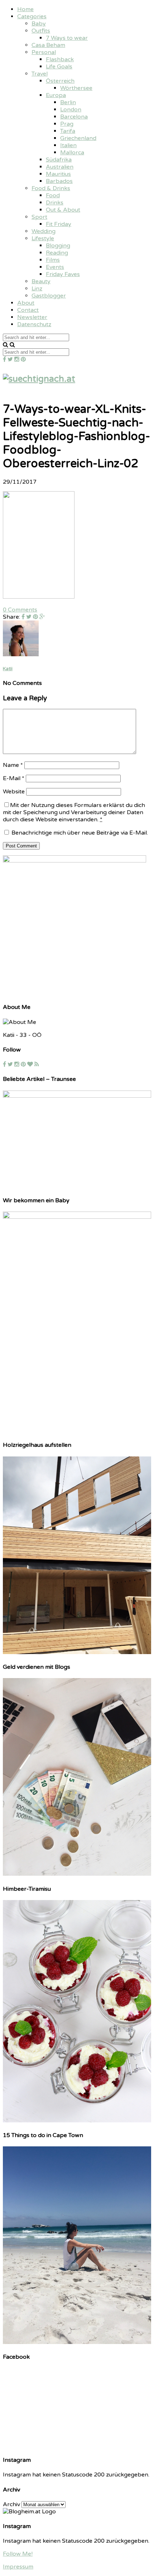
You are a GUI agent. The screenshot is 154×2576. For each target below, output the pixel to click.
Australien (60, 167)
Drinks (55, 203)
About (26, 303)
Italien (68, 145)
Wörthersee (76, 88)
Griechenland (78, 138)
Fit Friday (59, 224)
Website (14, 792)
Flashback (60, 59)
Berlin (68, 102)
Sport (39, 217)
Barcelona (74, 117)
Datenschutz (34, 324)
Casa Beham (48, 45)
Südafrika (59, 160)
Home (25, 9)
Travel (40, 74)
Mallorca (72, 153)
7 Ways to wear (67, 38)
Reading (57, 253)
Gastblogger (49, 296)
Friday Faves (63, 274)
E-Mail (14, 778)
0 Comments (20, 610)
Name (13, 765)
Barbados (59, 181)
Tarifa (68, 131)
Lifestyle (43, 238)
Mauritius (58, 174)
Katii (8, 669)
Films (53, 260)
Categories (32, 16)
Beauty (41, 281)
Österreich (60, 81)
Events (55, 267)
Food (53, 195)
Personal (44, 52)
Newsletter (32, 317)
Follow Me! (18, 2554)
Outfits (41, 31)
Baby (39, 24)
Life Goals (59, 67)
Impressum (18, 2567)
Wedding (44, 231)
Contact (28, 310)
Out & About (63, 210)
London (71, 110)
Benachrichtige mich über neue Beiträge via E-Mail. (80, 833)
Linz (37, 289)
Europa (56, 95)
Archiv (11, 2504)
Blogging (58, 246)
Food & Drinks (51, 188)
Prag (67, 124)
